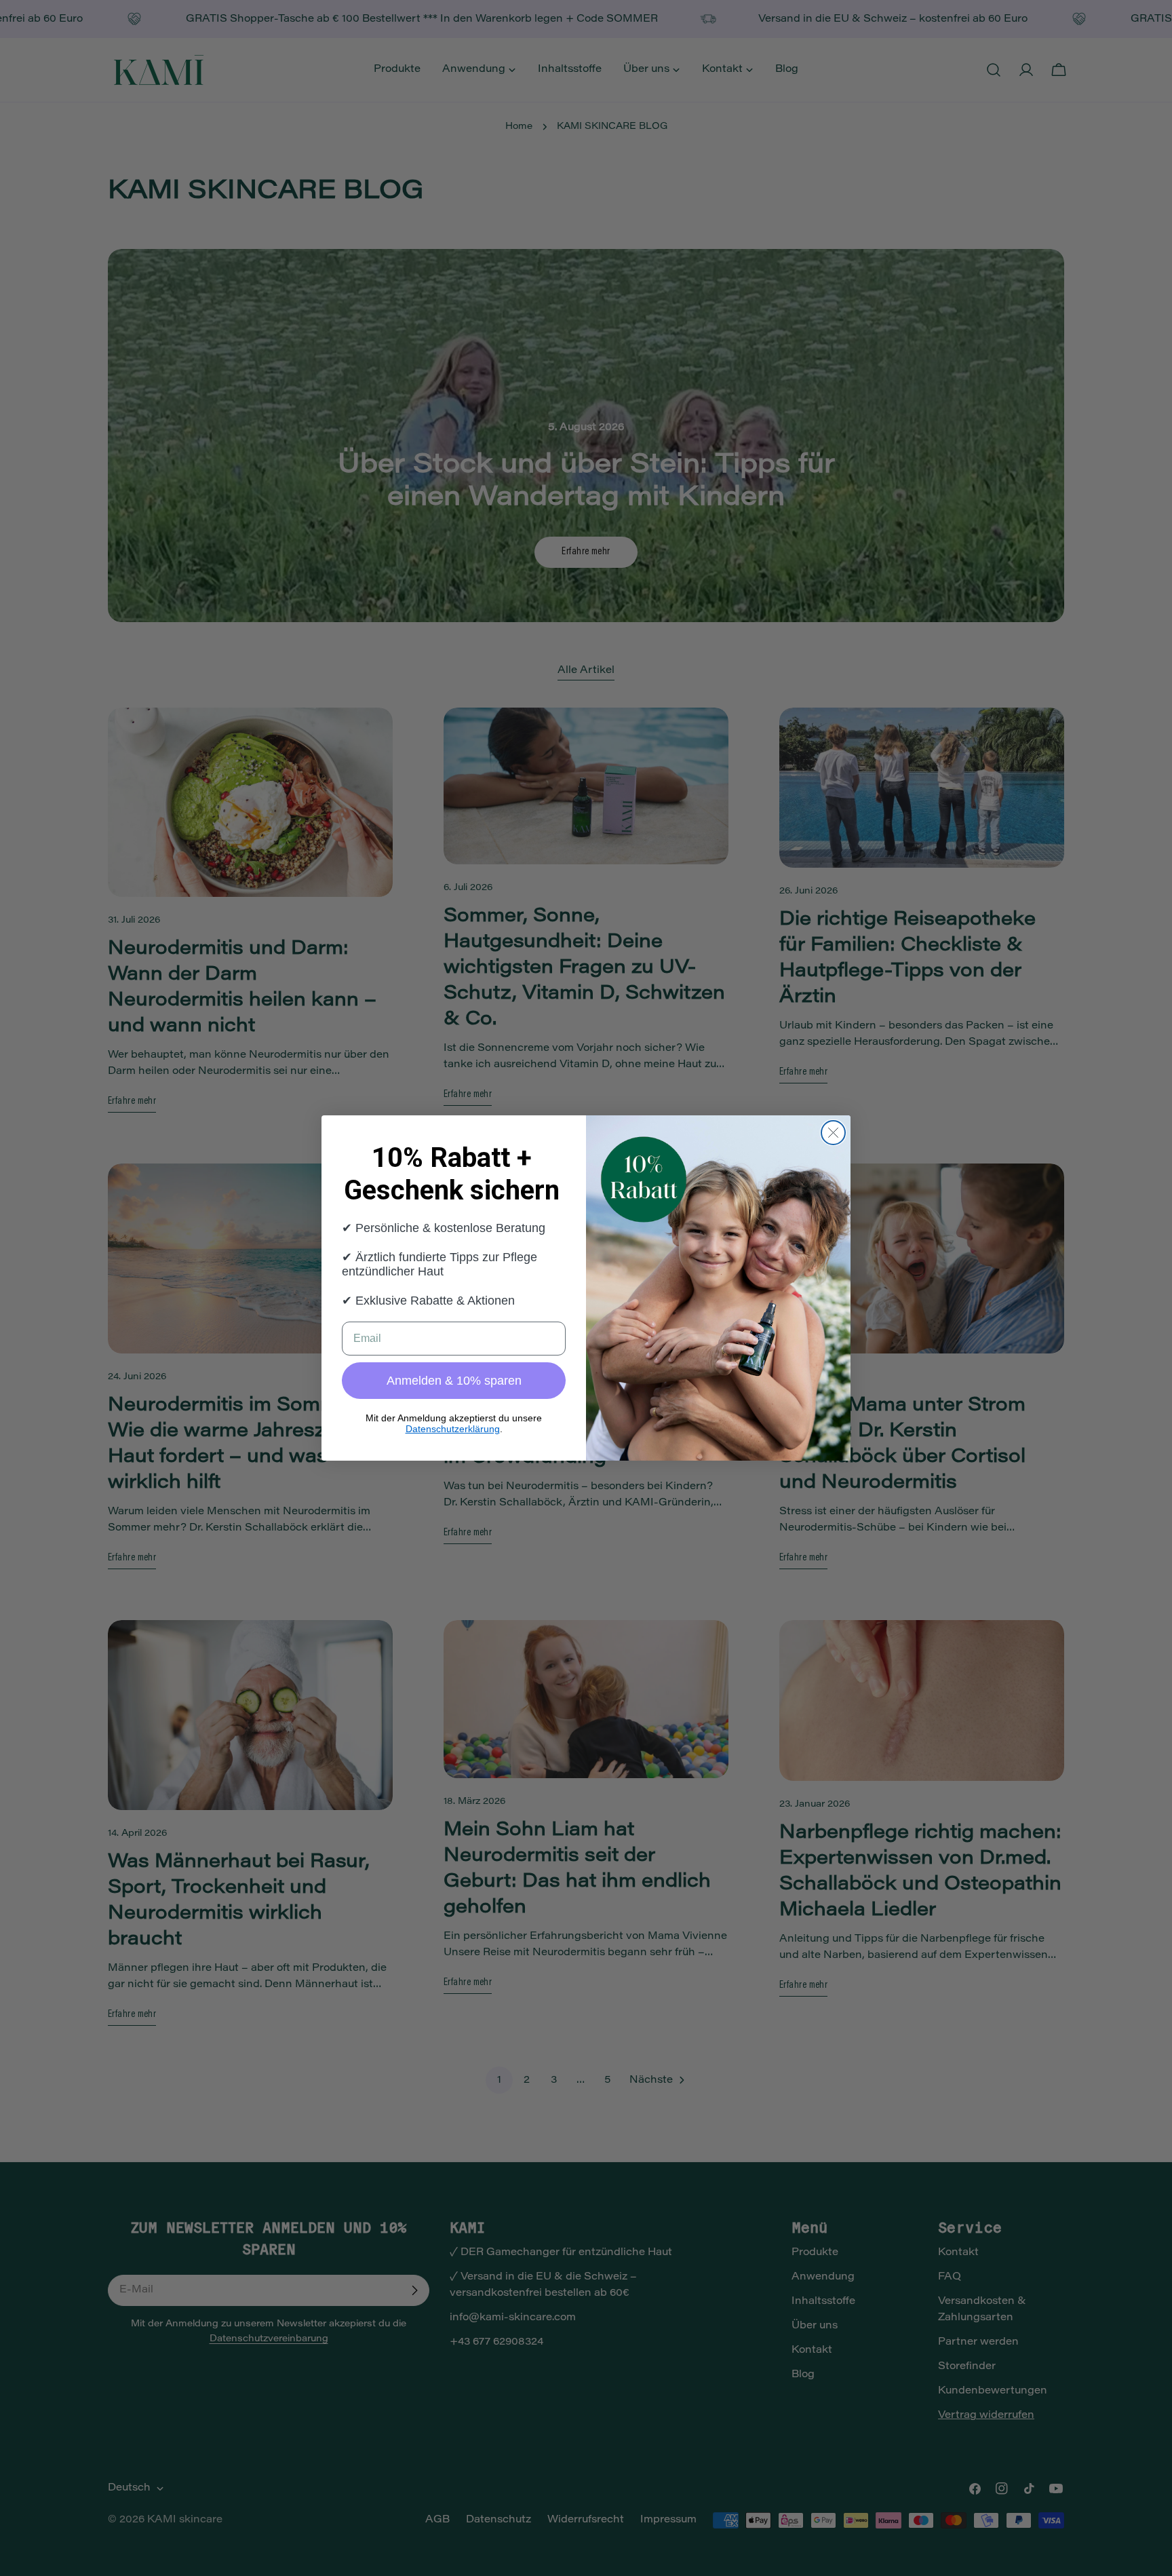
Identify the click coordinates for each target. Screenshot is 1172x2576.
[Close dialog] (833, 1133)
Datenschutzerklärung (453, 1429)
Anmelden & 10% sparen (454, 1381)
